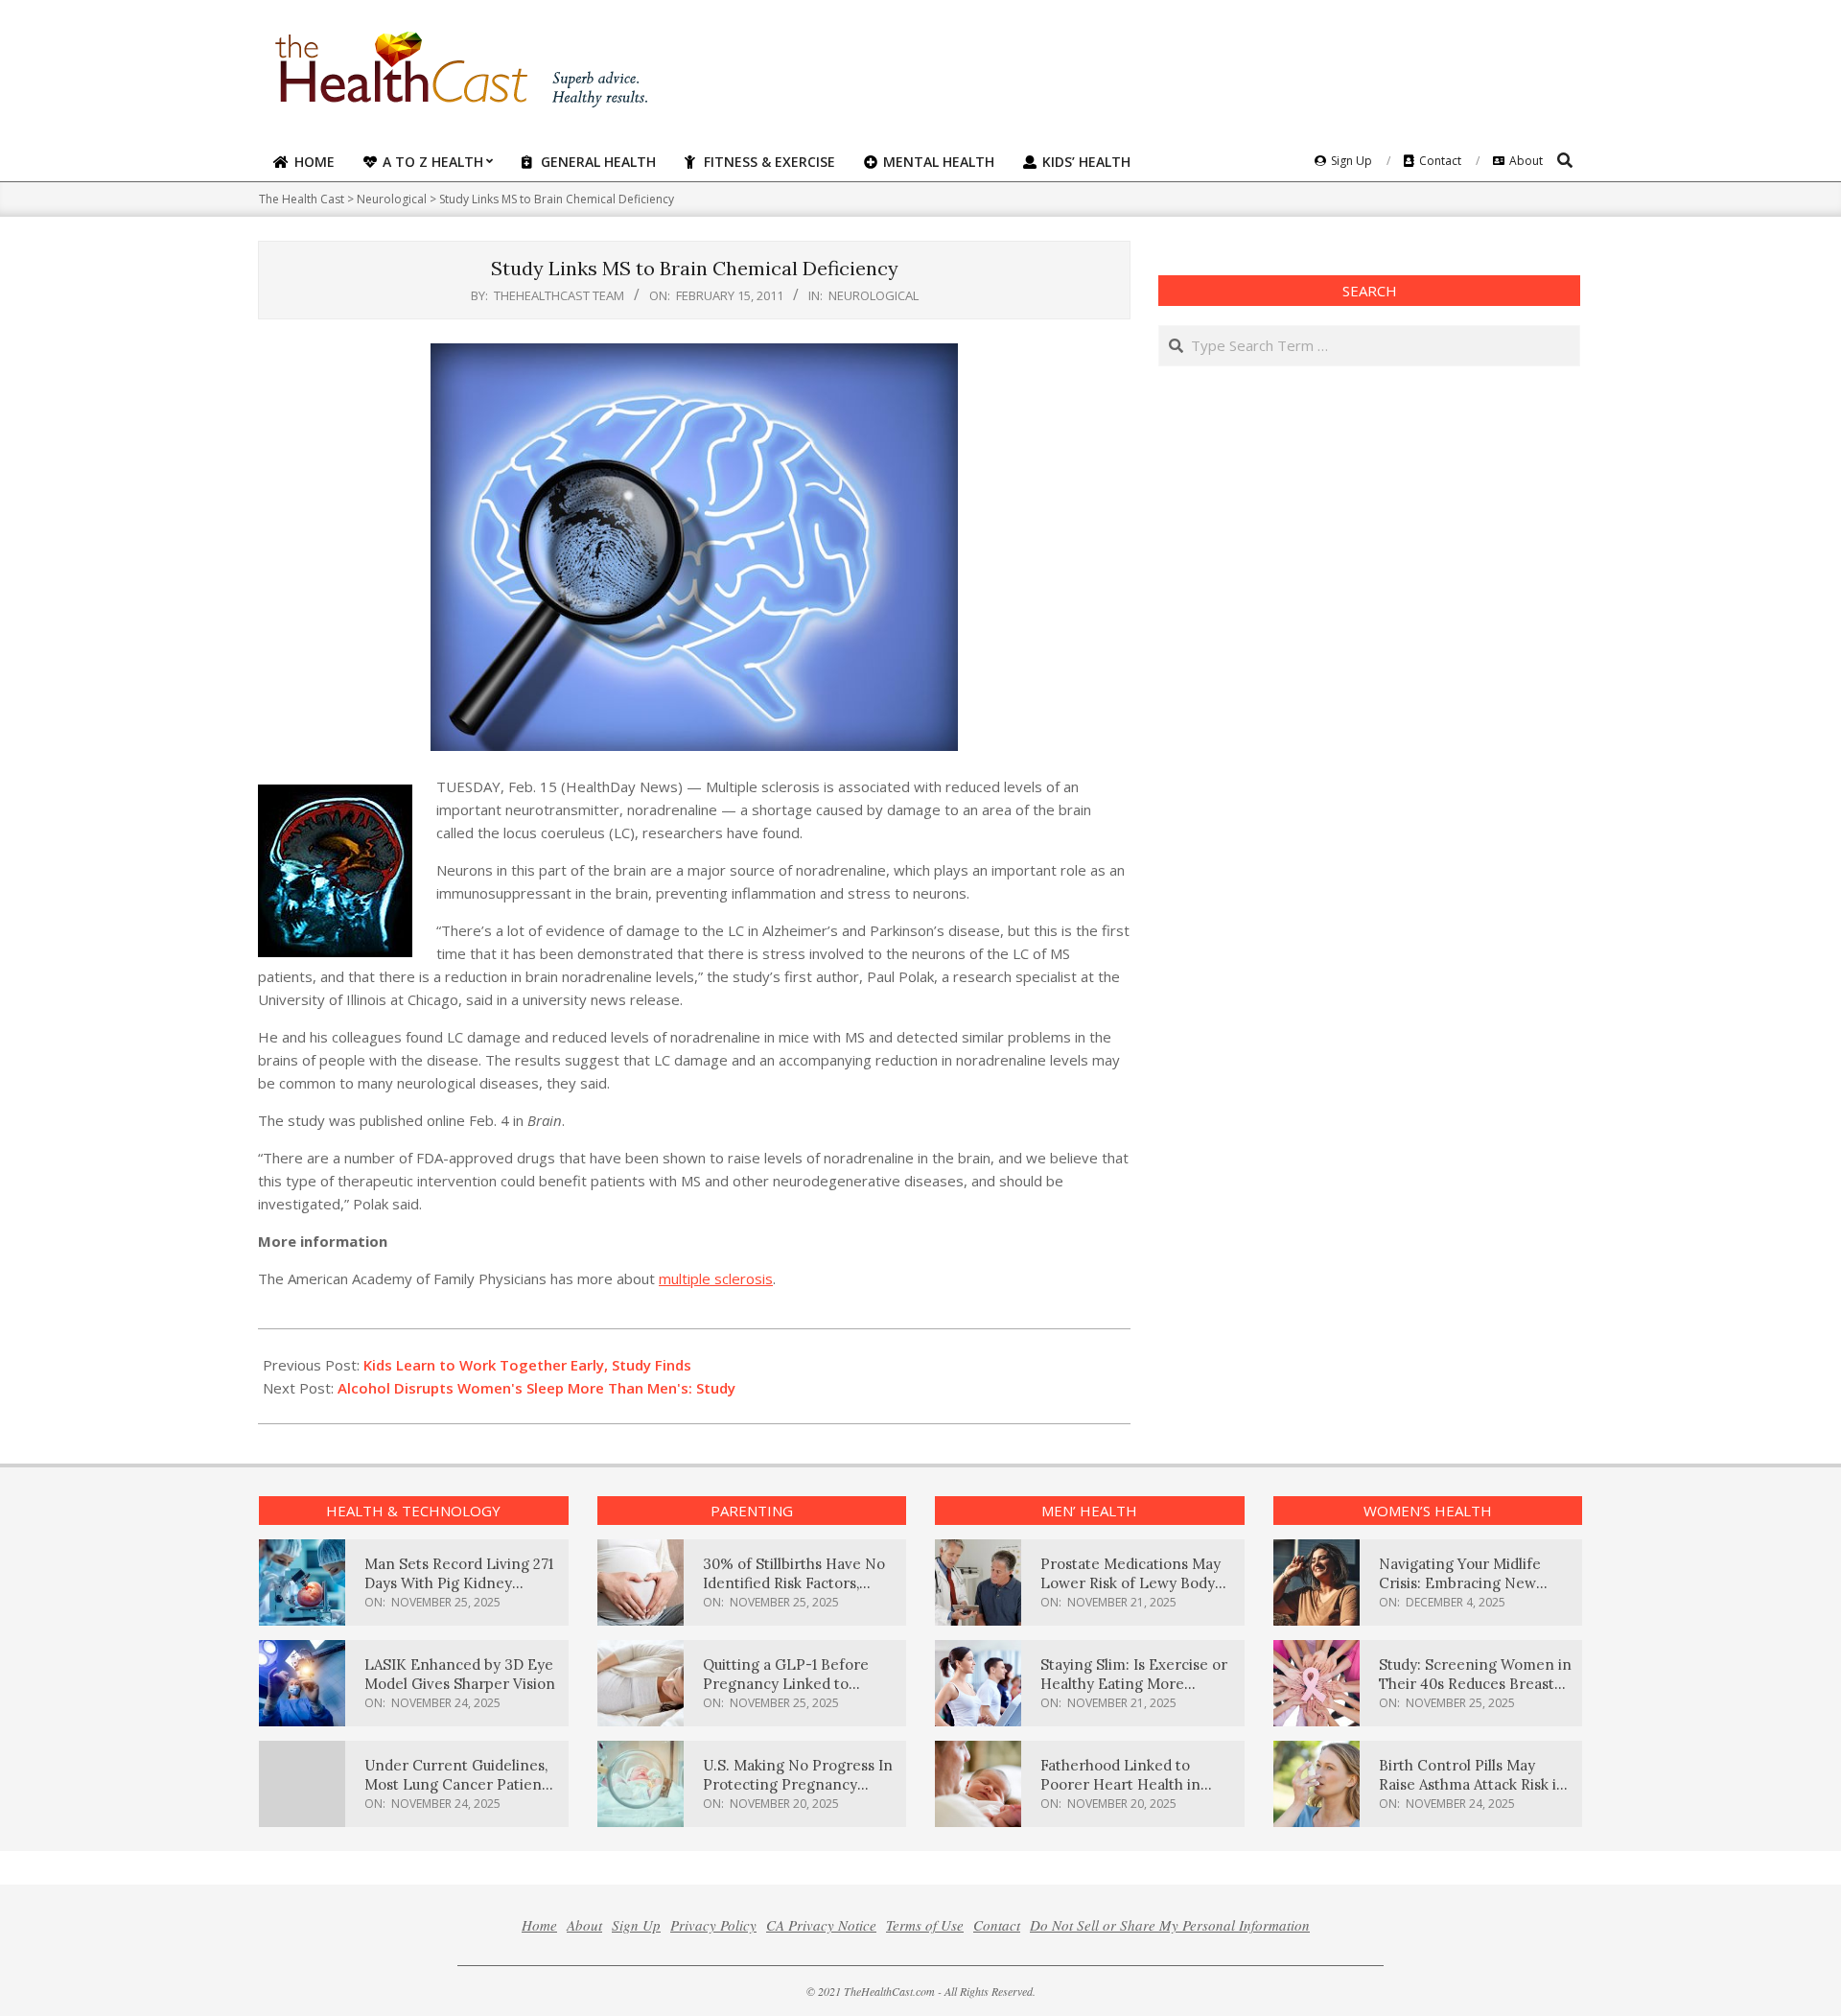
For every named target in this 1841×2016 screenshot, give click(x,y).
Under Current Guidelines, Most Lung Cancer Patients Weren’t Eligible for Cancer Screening (459, 1794)
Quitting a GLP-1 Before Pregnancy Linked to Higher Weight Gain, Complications (786, 1693)
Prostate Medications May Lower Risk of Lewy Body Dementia (1130, 1583)
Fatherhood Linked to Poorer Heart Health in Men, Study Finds (1120, 1784)
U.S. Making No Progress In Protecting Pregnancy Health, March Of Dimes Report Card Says (798, 1794)
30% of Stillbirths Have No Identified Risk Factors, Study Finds (794, 1583)
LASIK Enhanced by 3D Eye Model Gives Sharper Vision (460, 1674)
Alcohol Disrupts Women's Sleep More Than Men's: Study (536, 1388)
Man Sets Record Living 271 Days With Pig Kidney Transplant (459, 1583)
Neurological (874, 295)
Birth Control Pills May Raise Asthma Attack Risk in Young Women (1472, 1784)
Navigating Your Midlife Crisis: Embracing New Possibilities (1460, 1583)
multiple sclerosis (716, 1278)
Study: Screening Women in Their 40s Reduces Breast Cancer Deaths (1475, 1684)
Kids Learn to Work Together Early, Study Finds (527, 1365)
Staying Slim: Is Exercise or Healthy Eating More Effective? (1134, 1684)
